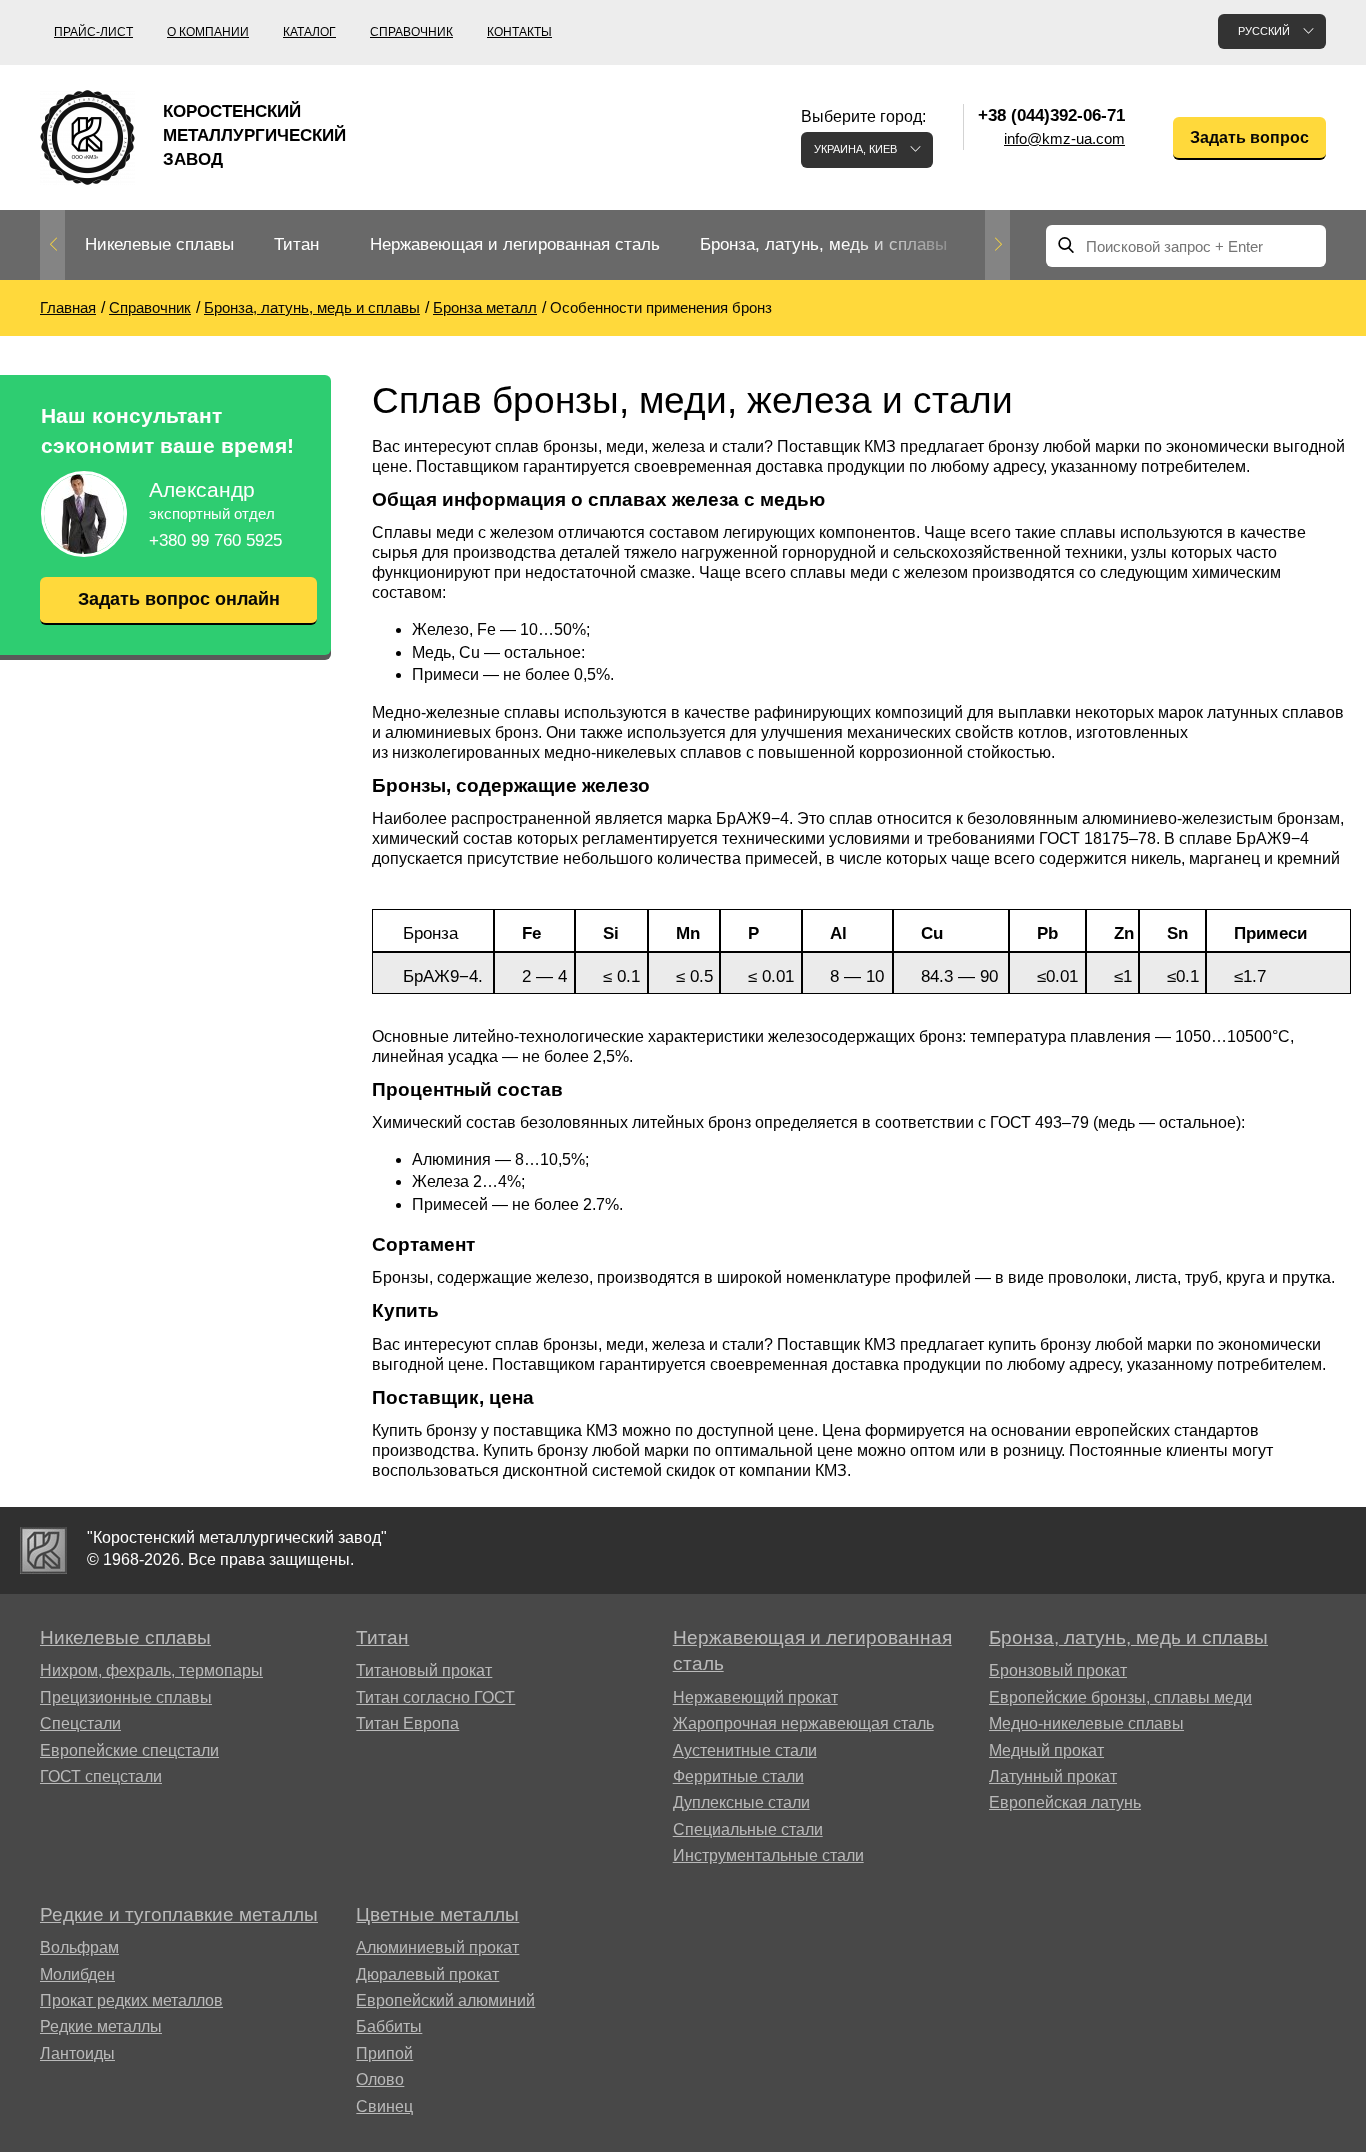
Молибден (77, 1974)
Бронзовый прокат (1058, 1670)
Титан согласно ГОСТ (435, 1697)
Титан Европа (407, 1723)
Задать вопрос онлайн (179, 599)
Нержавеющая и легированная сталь (515, 244)
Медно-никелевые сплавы (1086, 1723)
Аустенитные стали (745, 1750)
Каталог (309, 32)
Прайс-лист (93, 32)
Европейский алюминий (445, 2000)
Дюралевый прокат (427, 1974)
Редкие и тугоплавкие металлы (179, 1914)
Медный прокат (1046, 1750)
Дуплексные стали (741, 1802)
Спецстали (80, 1723)
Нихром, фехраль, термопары (151, 1670)
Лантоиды (77, 2053)
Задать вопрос (1249, 137)
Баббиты (389, 2026)
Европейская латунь (1065, 1802)
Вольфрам (79, 1947)
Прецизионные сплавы (126, 1697)
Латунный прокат (1053, 1776)
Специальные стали (748, 1829)
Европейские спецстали (129, 1750)
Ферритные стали (738, 1776)
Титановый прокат (424, 1670)
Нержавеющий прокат (755, 1697)
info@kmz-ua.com (1064, 138)
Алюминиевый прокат (437, 1947)
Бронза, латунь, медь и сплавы (823, 244)
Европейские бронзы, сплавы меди (1120, 1697)
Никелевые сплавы (159, 244)
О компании (208, 32)
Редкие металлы (101, 2026)
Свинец (384, 2106)
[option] (159, 245)
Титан (296, 244)
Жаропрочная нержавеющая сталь (803, 1723)
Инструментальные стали (768, 1855)
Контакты (519, 32)
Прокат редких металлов (131, 2000)
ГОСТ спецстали (101, 1776)
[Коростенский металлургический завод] (43, 1550)
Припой (384, 2053)
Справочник (411, 32)
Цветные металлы (437, 1914)
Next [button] (997, 245)
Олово (380, 2079)
